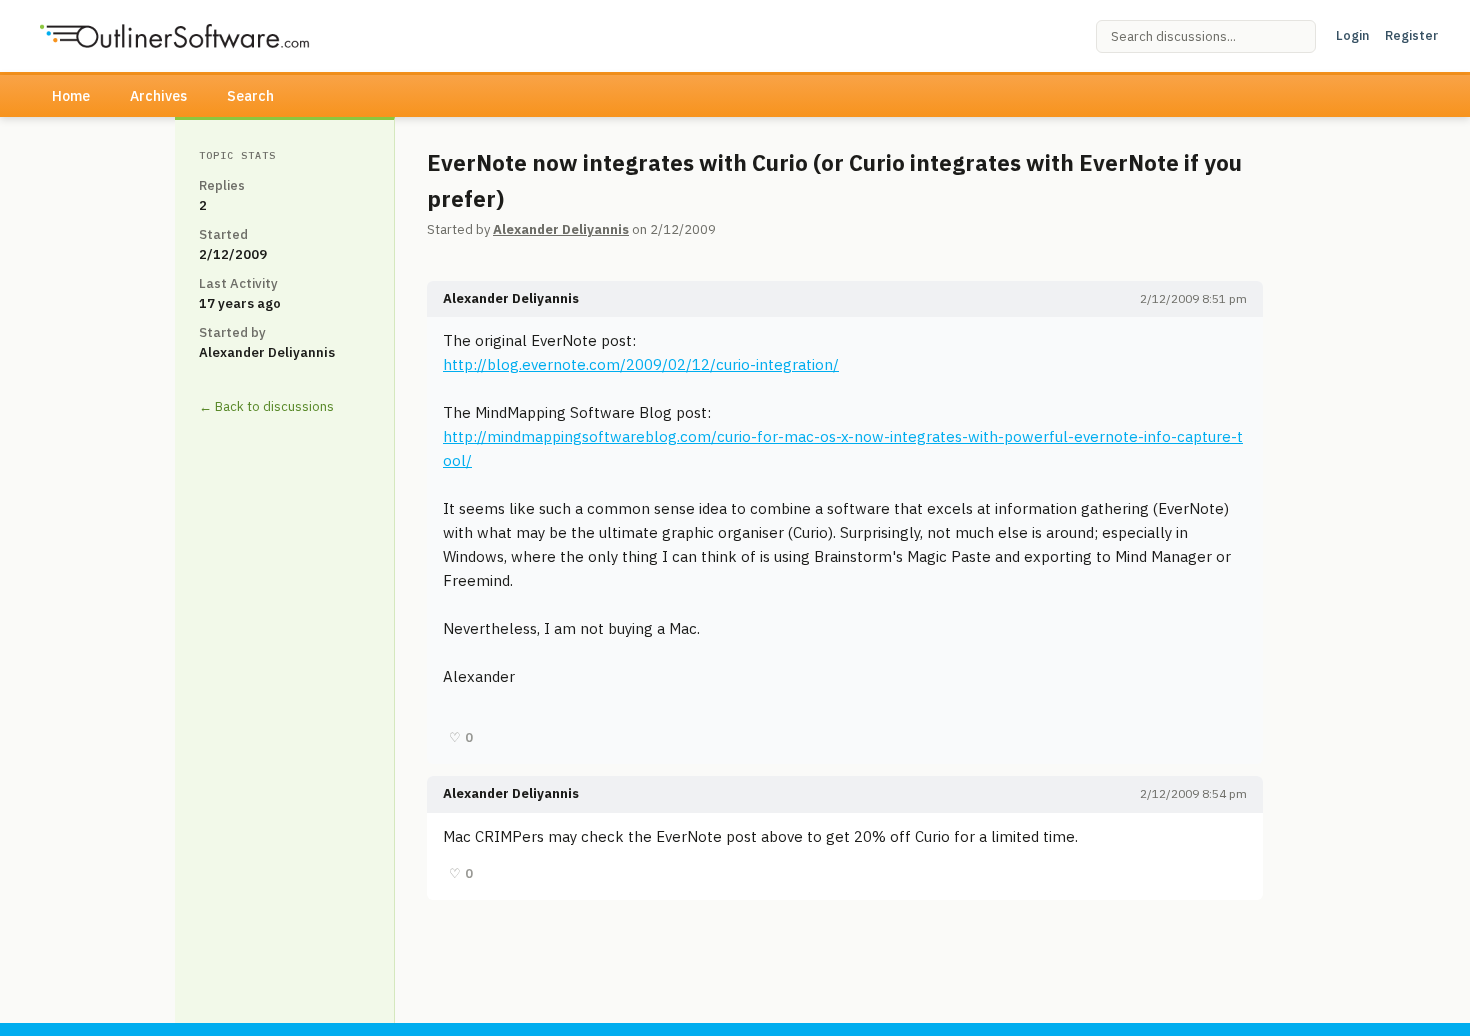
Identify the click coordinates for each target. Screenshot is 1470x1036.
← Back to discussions (266, 406)
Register (1411, 35)
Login (1352, 35)
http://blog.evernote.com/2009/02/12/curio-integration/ (641, 364)
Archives (158, 96)
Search (250, 96)
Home (71, 96)
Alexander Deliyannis (561, 229)
